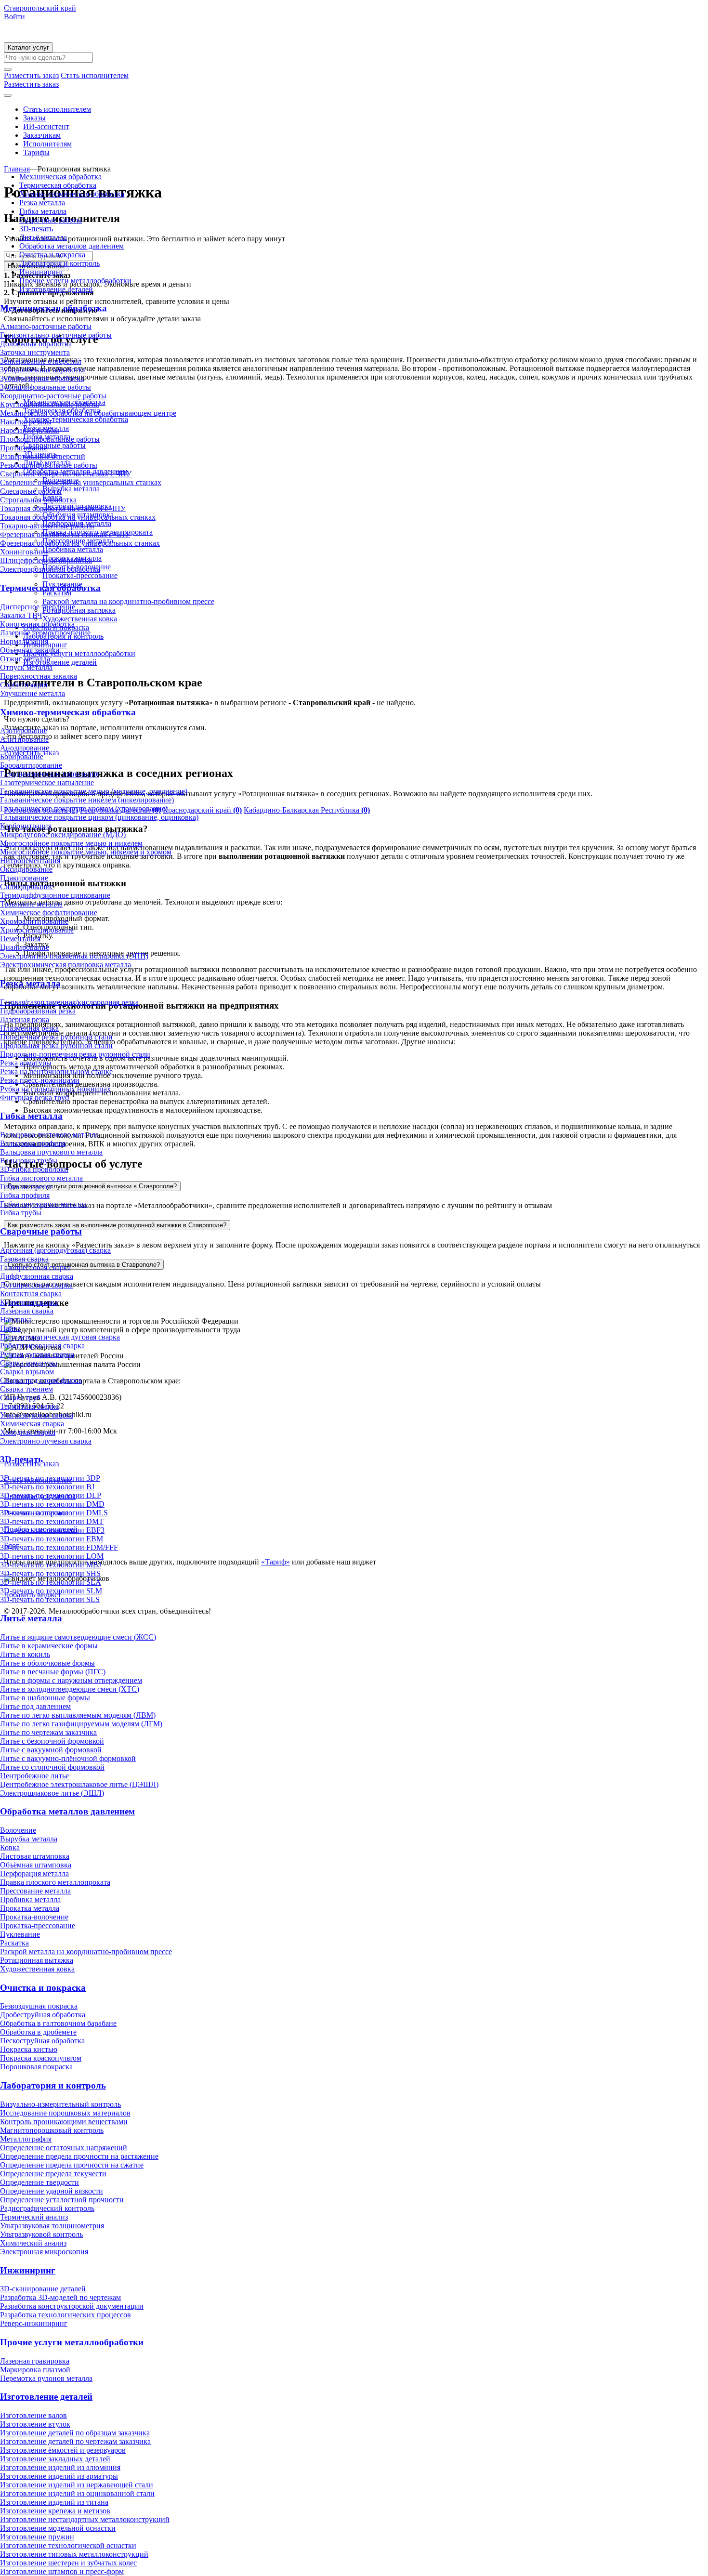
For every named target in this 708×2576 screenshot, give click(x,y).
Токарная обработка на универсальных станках (78, 517)
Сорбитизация (24, 685)
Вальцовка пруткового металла (51, 1152)
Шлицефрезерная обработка (46, 560)
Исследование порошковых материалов (65, 2113)
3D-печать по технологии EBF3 (52, 1530)
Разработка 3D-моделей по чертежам (60, 2297)
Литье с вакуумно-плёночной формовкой (68, 1758)
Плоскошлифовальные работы (50, 439)
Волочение (18, 1830)
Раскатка (14, 1943)
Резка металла (42, 203)
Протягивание (24, 448)
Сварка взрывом (27, 1372)
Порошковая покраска (36, 2067)
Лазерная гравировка (35, 2361)
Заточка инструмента (35, 352)
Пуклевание (20, 1934)
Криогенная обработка (37, 624)
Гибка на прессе (26, 1187)
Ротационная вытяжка (37, 1960)
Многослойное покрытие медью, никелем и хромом (86, 852)
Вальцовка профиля (33, 1143)
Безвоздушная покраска (39, 2006)
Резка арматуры (26, 1063)
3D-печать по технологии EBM (52, 1539)
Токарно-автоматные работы (47, 526)
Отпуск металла (26, 667)
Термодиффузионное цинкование (55, 895)
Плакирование (24, 878)
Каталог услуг (28, 47)
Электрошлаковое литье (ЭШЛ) (52, 1793)
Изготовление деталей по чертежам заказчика (75, 2441)
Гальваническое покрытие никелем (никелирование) (87, 800)
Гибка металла (43, 211)
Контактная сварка (31, 1294)
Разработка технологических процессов (66, 2315)
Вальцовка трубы (29, 1161)
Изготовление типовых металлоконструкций (74, 2554)
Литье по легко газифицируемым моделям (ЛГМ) (81, 1724)
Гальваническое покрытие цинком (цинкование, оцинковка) (99, 817)
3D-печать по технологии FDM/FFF (59, 1547)
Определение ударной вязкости (52, 2191)
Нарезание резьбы (30, 430)
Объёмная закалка (30, 650)
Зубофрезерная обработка (42, 378)
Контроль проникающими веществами (64, 2122)
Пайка (10, 1328)
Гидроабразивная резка (38, 1011)
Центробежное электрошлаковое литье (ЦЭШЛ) (79, 1784)
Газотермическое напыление (47, 782)
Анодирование (25, 748)
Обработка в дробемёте (38, 2032)
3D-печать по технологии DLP (51, 1495)
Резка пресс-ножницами (40, 1080)
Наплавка (16, 1320)
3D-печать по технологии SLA (51, 1582)
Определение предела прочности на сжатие (72, 2165)
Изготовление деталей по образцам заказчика (75, 2433)
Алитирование (24, 739)
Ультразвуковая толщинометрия (52, 2226)
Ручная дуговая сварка (37, 1354)
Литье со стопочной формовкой (52, 1767)
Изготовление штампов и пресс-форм (62, 2571)
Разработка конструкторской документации (72, 2306)
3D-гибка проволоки (34, 1169)
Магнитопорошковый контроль (52, 2130)
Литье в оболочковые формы (47, 1663)
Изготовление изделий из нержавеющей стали (77, 2485)
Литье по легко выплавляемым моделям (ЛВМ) (78, 1715)
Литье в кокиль (25, 1654)
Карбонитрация (26, 826)
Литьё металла (43, 237)
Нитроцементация (30, 861)
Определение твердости (39, 2182)
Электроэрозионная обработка (50, 569)
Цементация (20, 939)
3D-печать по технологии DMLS (54, 1513)
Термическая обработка (58, 185)
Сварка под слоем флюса (41, 1380)
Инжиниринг (41, 272)
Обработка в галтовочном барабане (58, 2023)
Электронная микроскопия (44, 2252)
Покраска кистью (29, 2049)
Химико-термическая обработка (72, 194)
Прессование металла (35, 1891)
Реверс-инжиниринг (34, 2323)
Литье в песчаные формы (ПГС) (53, 1672)
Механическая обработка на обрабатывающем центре (88, 413)
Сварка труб (20, 1398)
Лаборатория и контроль (59, 263)
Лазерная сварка (27, 1311)
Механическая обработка (60, 177)
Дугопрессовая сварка (36, 1285)
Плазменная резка (29, 1028)
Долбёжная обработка (36, 344)
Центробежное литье (34, 1776)
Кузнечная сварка (29, 1302)
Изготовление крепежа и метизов (55, 2511)
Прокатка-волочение (34, 1917)
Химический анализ (33, 2243)
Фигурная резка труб (34, 1097)
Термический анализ (34, 2217)
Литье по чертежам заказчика (48, 1732)
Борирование (22, 756)
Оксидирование (26, 869)
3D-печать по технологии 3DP (50, 1478)
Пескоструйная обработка (42, 2041)
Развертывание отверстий (43, 456)
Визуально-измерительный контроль (60, 2104)
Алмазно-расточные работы (46, 326)
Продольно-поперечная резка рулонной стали (75, 1054)
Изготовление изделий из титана (54, 2502)
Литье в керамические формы (49, 1646)
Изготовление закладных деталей (55, 2459)
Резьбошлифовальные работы (49, 465)
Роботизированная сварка (42, 1346)
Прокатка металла (30, 1908)
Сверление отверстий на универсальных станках (81, 482)
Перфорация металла (34, 1873)
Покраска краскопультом (41, 2058)
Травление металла (31, 904)
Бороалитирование (31, 765)
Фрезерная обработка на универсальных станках (80, 543)
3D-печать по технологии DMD (52, 1504)
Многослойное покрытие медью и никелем (71, 843)
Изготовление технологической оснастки (68, 2545)
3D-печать (36, 229)
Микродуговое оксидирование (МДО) (63, 835)
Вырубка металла (29, 1839)
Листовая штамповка (35, 1856)
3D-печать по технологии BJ (47, 1487)
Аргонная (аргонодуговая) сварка (55, 1250)
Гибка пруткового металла (43, 1204)
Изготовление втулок (35, 2424)
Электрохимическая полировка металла (66, 965)
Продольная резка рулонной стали (56, 1045)
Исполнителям (47, 144)
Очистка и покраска (52, 255)
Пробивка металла (30, 1899)
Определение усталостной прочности (62, 2200)
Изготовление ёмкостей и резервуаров (63, 2450)
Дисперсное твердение (38, 607)
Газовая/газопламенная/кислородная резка (69, 1002)
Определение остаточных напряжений (64, 2148)
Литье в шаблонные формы (45, 1698)
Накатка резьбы (26, 422)
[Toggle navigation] (8, 95)
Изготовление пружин (37, 2537)
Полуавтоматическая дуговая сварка (60, 1337)
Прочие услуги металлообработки (75, 281)
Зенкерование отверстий (41, 361)
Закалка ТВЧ (21, 615)
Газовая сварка (24, 1259)
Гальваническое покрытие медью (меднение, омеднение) (94, 791)
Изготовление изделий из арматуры (59, 2476)
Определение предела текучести (53, 2174)
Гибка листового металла (41, 1178)
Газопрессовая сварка (35, 1268)
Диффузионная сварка (37, 1276)
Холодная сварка (28, 1432)
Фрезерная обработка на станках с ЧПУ (65, 534)
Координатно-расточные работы (53, 396)
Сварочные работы (51, 220)
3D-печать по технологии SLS (50, 1599)
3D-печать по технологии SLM (51, 1591)
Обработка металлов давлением (72, 246)
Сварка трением (26, 1389)
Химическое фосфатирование (49, 913)
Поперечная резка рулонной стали (56, 1037)
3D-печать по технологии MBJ (51, 1565)
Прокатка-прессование (38, 1925)
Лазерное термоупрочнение (45, 633)
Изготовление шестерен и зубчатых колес (68, 2563)
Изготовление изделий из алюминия (60, 2467)
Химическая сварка (32, 1424)
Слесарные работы (31, 491)
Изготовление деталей (56, 289)
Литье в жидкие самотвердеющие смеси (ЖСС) (78, 1637)
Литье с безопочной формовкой (52, 1741)
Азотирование (24, 730)
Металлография (26, 2139)
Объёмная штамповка (36, 1865)
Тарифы (36, 152)
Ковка (10, 1847)
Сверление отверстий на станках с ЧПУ (66, 474)
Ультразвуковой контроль (41, 2234)
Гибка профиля (25, 1195)
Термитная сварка (29, 1406)
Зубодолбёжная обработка (43, 370)
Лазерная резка (25, 1019)
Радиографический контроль (47, 2208)
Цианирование (25, 947)
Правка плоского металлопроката (55, 1882)
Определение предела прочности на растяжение (79, 2156)
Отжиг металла (25, 659)
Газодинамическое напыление (50, 774)
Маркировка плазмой (35, 2370)
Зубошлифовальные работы (46, 387)
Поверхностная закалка (39, 676)
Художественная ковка (37, 1969)
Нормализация (24, 641)
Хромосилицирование (37, 930)
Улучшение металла (33, 693)
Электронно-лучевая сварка (46, 1441)
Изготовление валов (33, 2415)
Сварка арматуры (29, 1363)
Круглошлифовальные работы (50, 404)
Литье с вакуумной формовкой (51, 1750)
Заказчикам (42, 135)
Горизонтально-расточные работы (56, 335)
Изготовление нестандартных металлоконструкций (85, 2519)
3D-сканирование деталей (43, 2289)
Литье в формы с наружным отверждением (71, 1680)
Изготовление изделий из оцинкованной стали (77, 2493)
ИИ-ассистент (46, 126)
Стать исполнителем (57, 109)
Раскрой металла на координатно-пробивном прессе (86, 1952)
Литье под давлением (35, 1706)
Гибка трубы (21, 1213)
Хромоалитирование (34, 921)
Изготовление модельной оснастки (58, 2528)
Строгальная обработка (38, 500)
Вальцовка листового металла (49, 1135)
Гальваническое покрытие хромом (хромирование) (84, 808)
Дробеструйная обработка (43, 2015)
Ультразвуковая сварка (37, 1415)
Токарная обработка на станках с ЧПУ (63, 508)
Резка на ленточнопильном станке (56, 1071)
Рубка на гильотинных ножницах (55, 1089)
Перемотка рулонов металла (46, 2378)
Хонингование (24, 552)
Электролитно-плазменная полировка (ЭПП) (74, 956)
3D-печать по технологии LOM (52, 1556)
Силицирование (27, 887)
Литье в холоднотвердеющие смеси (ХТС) (70, 1689)
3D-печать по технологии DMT (52, 1521)
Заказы (34, 118)
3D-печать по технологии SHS (50, 1573)
